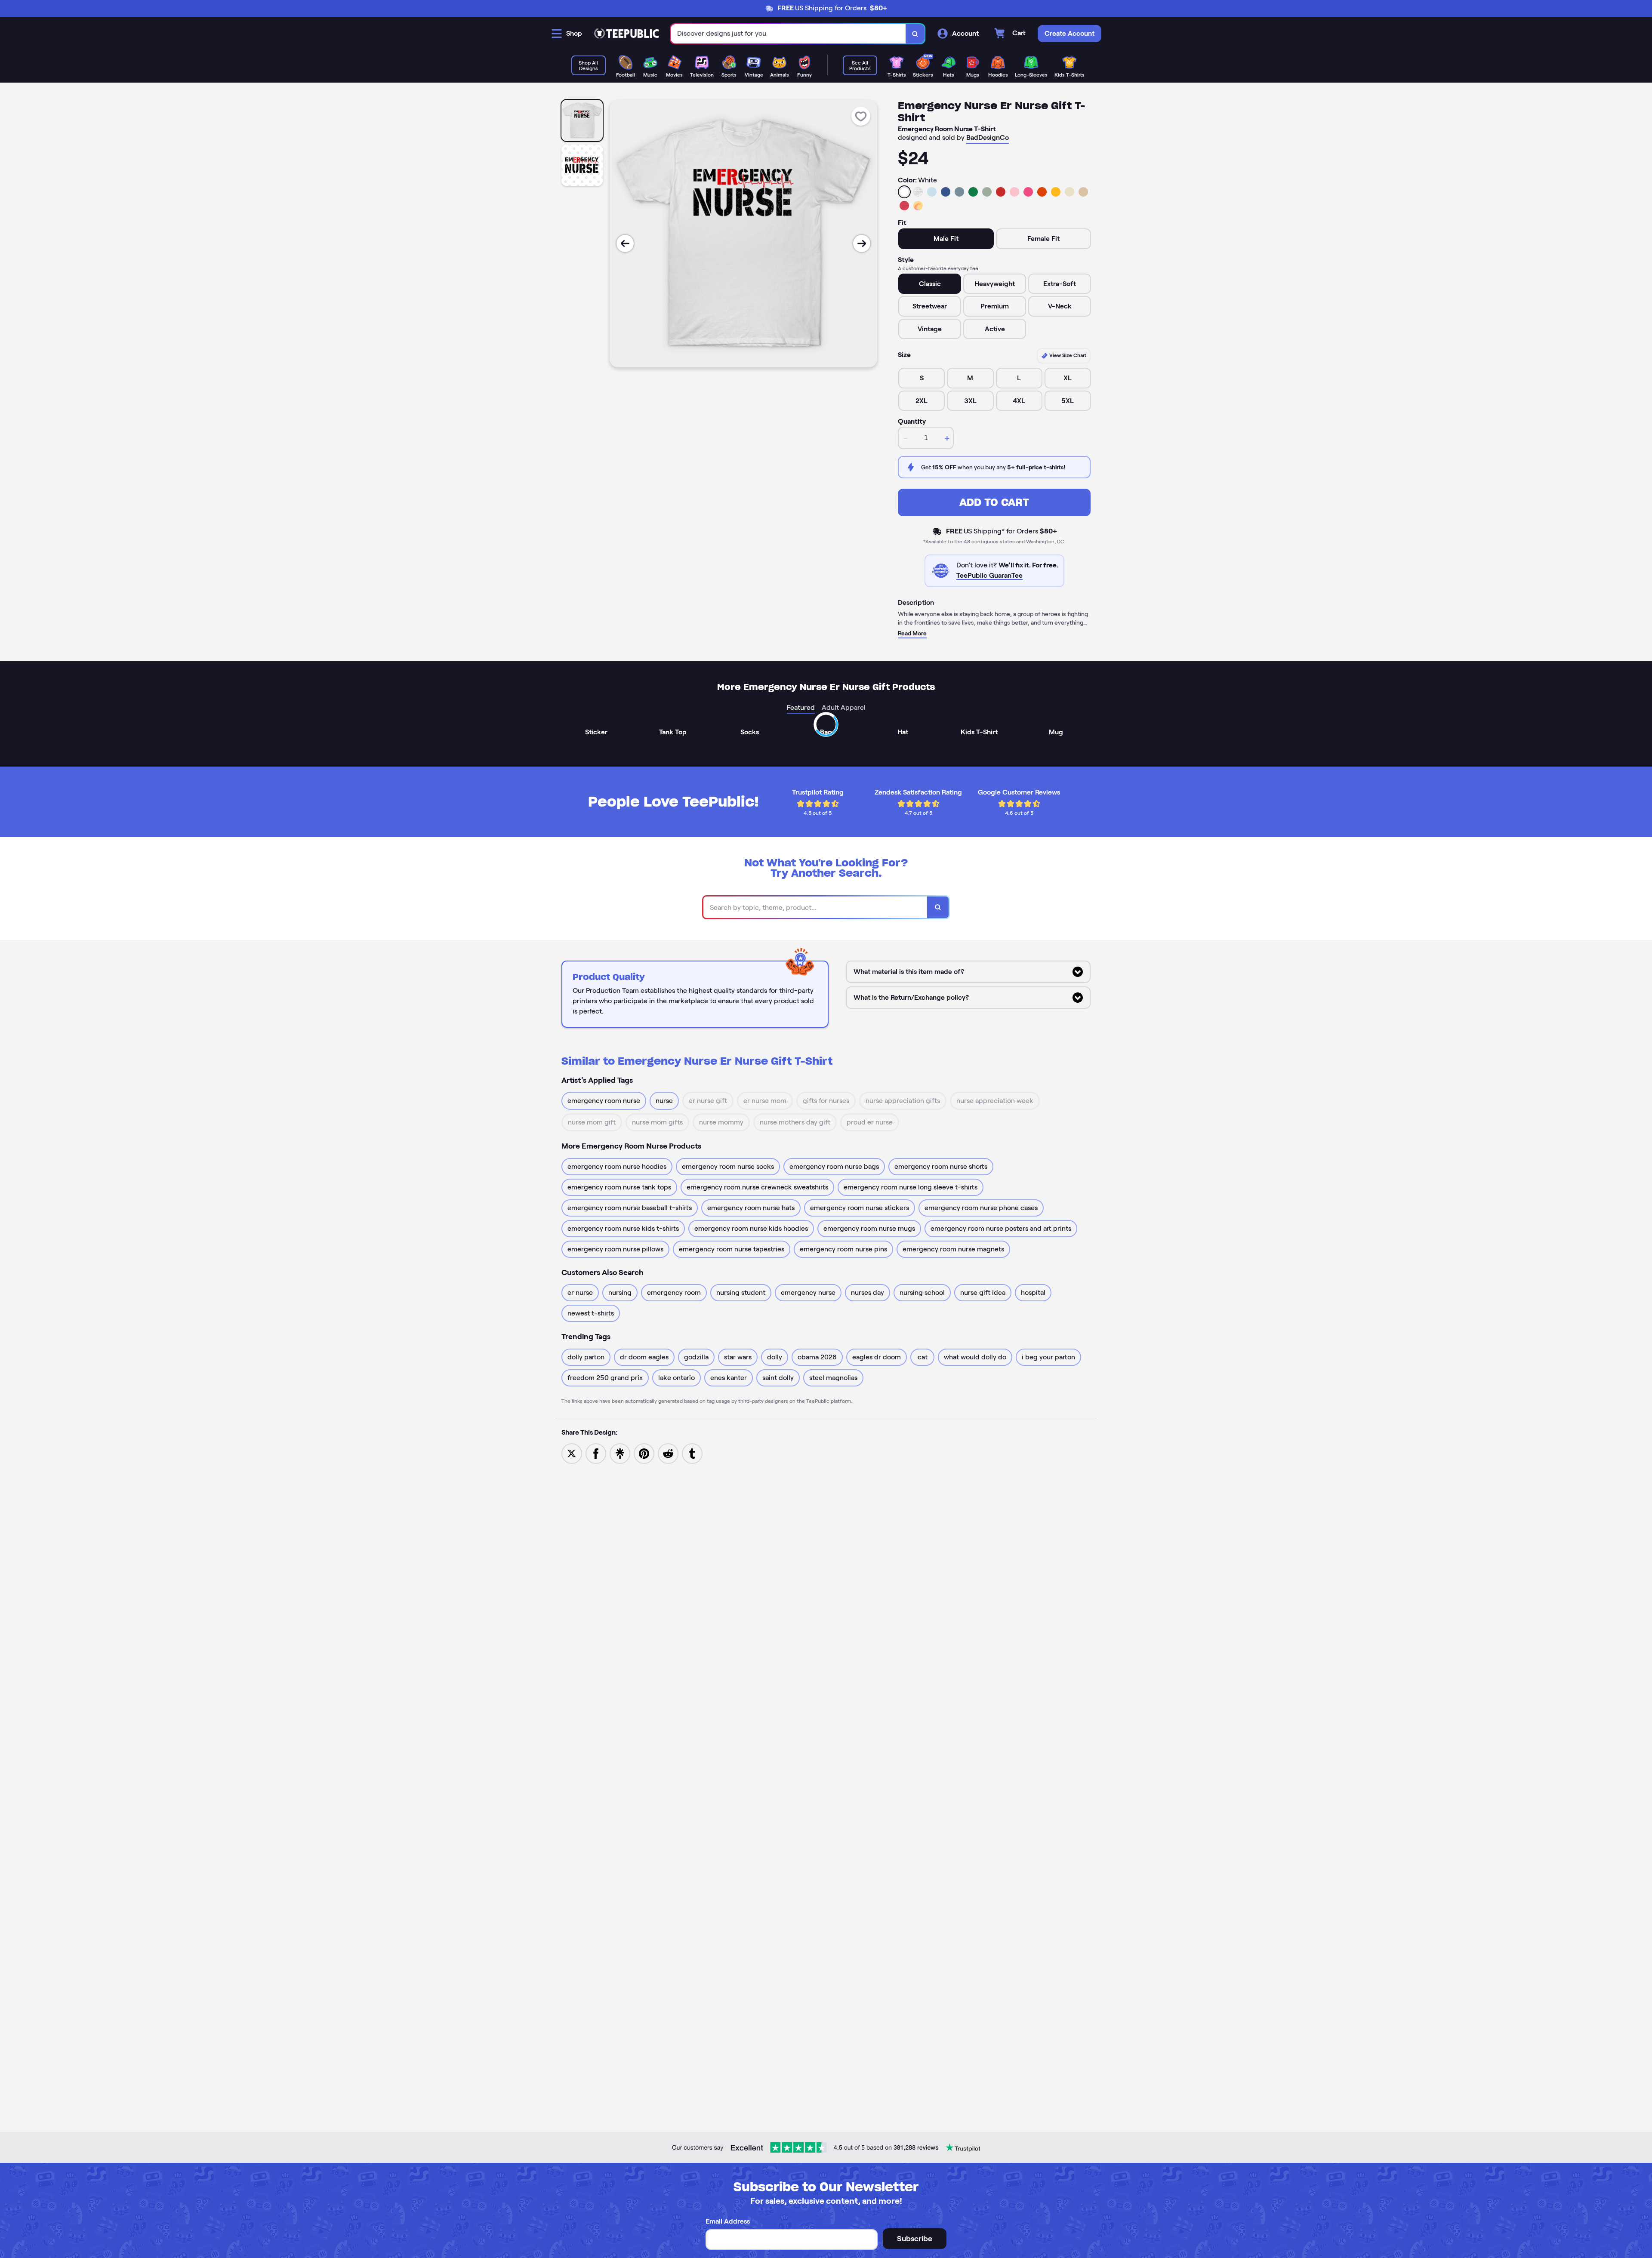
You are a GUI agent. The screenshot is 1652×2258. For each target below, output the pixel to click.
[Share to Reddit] (668, 1453)
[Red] (1001, 192)
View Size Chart (1067, 355)
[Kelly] (973, 192)
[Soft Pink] (1014, 192)
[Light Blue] (932, 192)
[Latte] (1083, 192)
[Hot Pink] (1028, 192)
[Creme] (1069, 192)
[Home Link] (626, 34)
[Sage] (987, 192)
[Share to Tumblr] (692, 1453)
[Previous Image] (625, 243)
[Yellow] (1056, 192)
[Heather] (918, 192)
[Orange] (1042, 192)
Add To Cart (994, 502)
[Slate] (959, 192)
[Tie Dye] (918, 206)
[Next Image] (862, 243)
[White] (904, 192)
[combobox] (788, 34)
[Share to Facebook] (596, 1453)
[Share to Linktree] (620, 1453)
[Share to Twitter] (572, 1453)
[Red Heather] (904, 206)
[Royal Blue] (946, 192)
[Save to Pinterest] (644, 1453)
